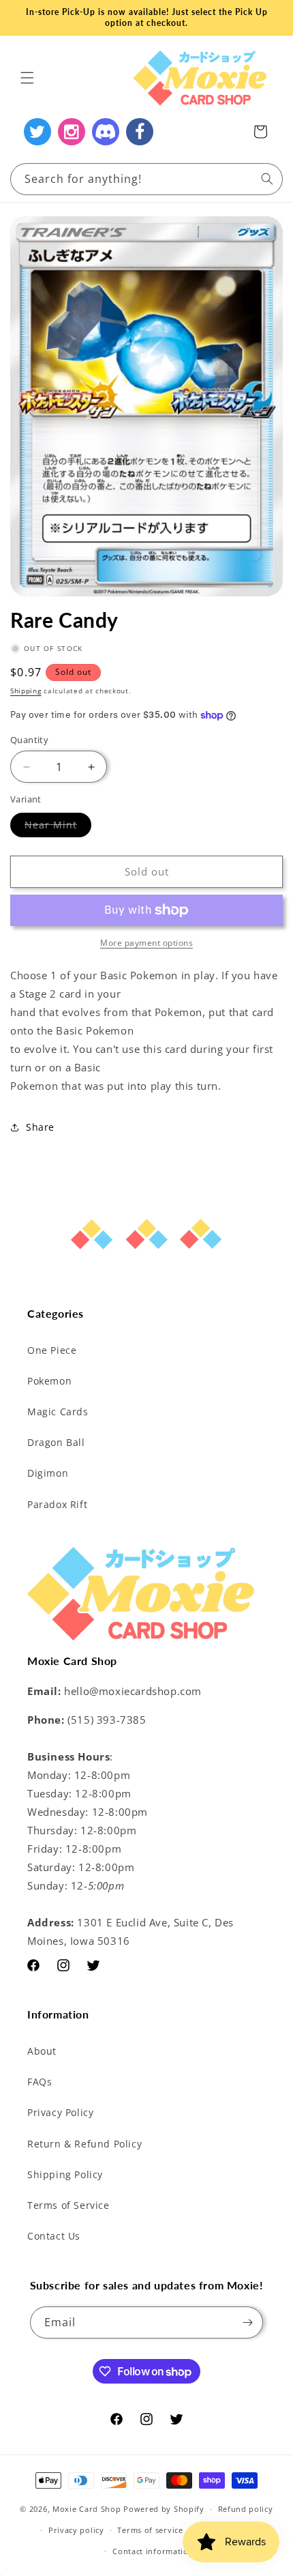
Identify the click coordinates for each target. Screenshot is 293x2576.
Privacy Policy (60, 2112)
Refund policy (246, 2509)
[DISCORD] (106, 132)
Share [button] (40, 1127)
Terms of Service (68, 2205)
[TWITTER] (37, 132)
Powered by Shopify (164, 2509)
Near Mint (58, 827)
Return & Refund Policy (84, 2144)
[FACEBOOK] (140, 132)
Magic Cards (58, 1412)
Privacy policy (76, 2530)
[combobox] (146, 179)
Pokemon (49, 1381)
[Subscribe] (247, 2322)
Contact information (153, 2551)
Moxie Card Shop (87, 2509)
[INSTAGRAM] (72, 132)
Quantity (29, 740)
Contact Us (54, 2236)
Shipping (26, 691)
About (42, 2051)
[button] (27, 78)
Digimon (48, 1473)
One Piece (52, 1350)
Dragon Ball (56, 1442)
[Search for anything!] (267, 179)
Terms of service (150, 2530)
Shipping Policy (65, 2174)
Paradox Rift (57, 1504)
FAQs (40, 2082)
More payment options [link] (146, 943)
